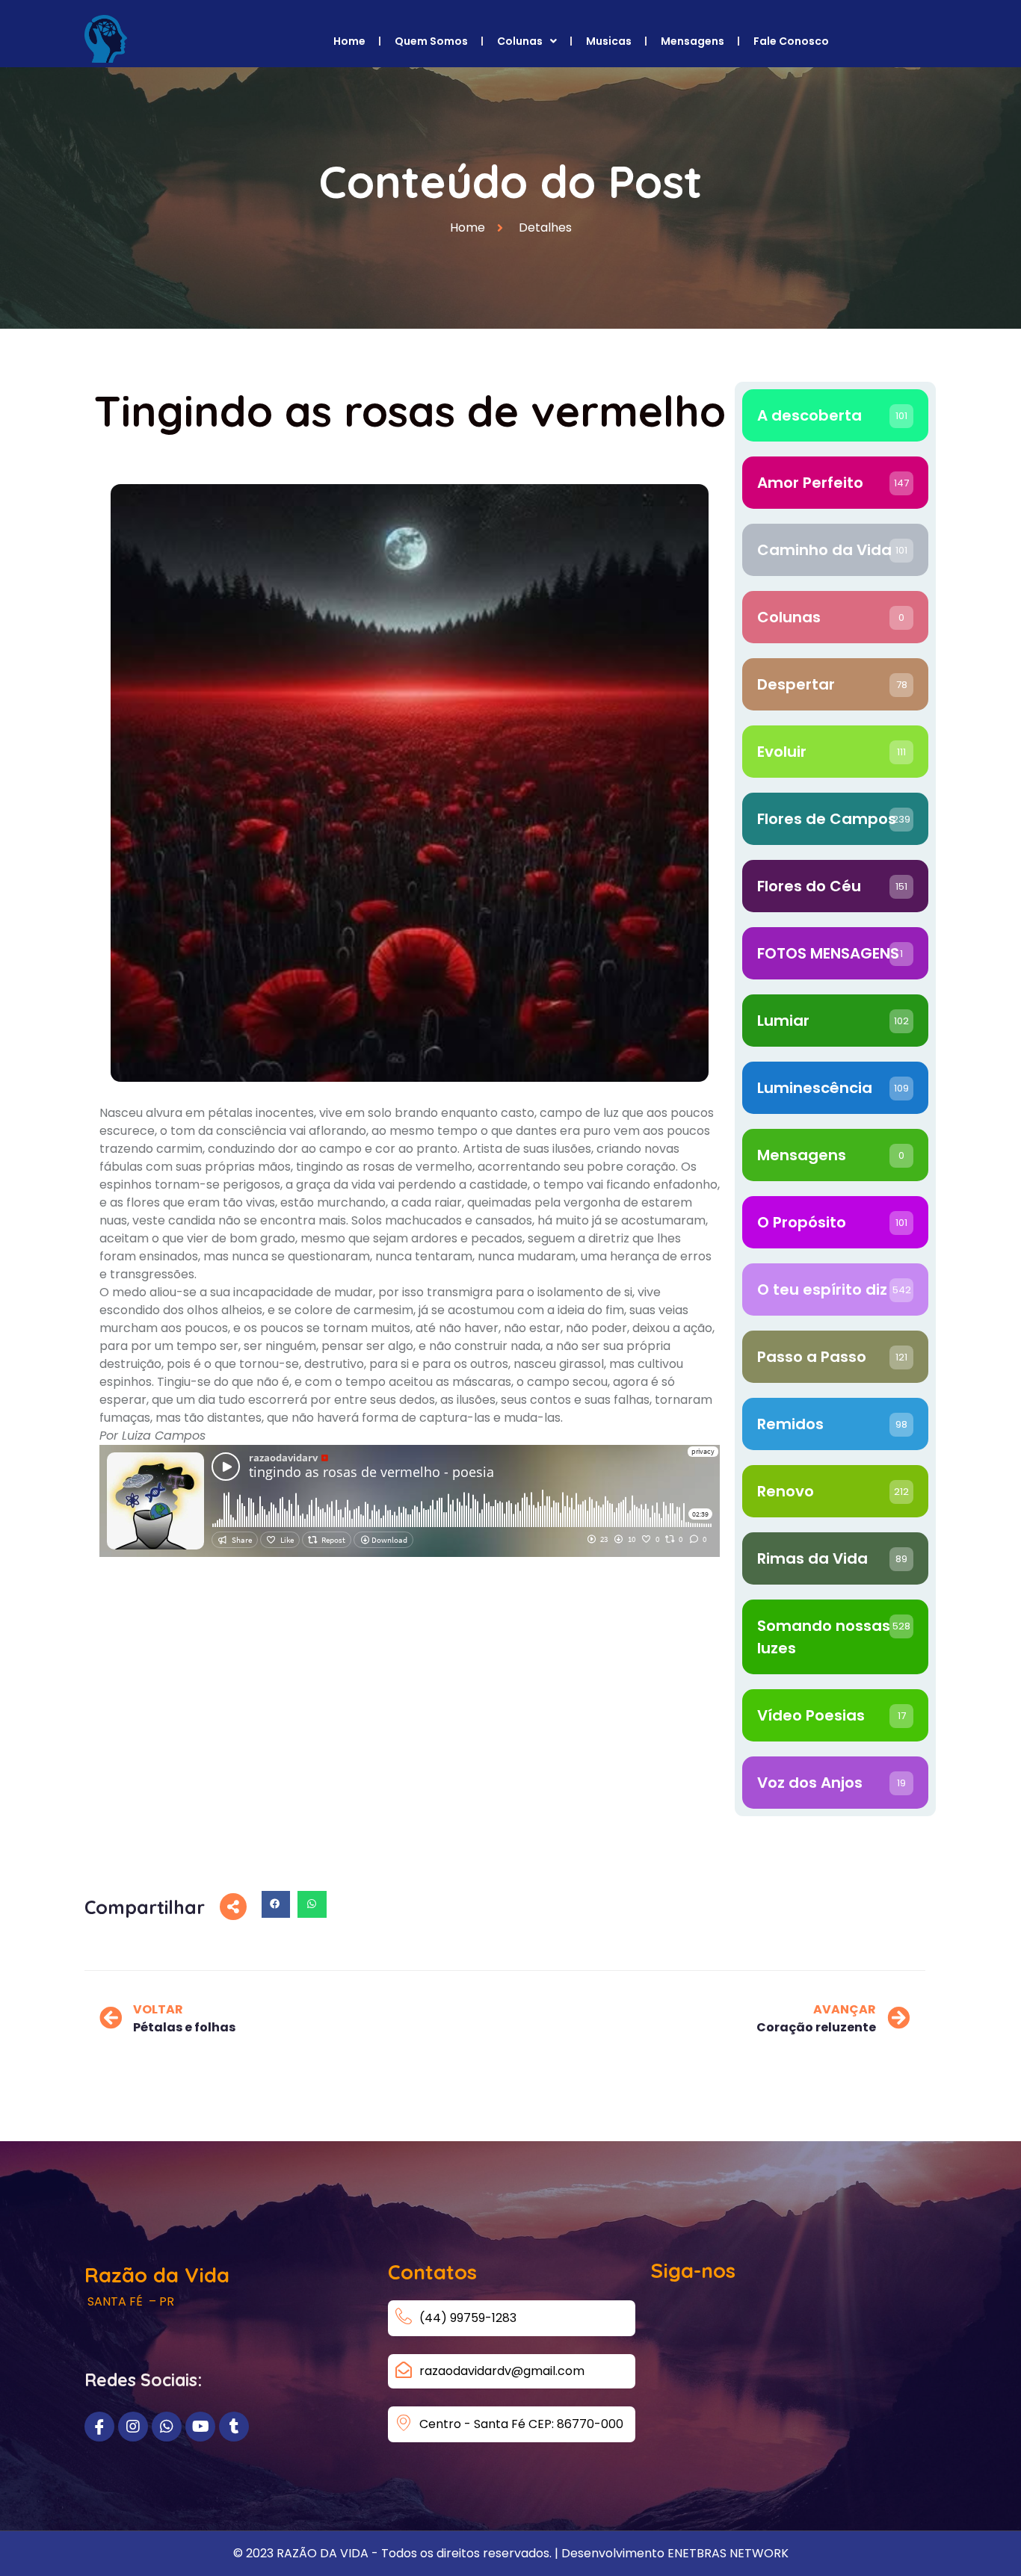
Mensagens (693, 41)
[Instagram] (133, 2427)
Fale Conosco (791, 41)
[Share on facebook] (276, 1904)
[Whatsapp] (167, 2427)
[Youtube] (200, 2427)
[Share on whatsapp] (312, 1904)
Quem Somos (431, 41)
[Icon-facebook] (99, 2427)
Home (349, 41)
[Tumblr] (234, 2427)
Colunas (520, 41)
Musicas (609, 41)
